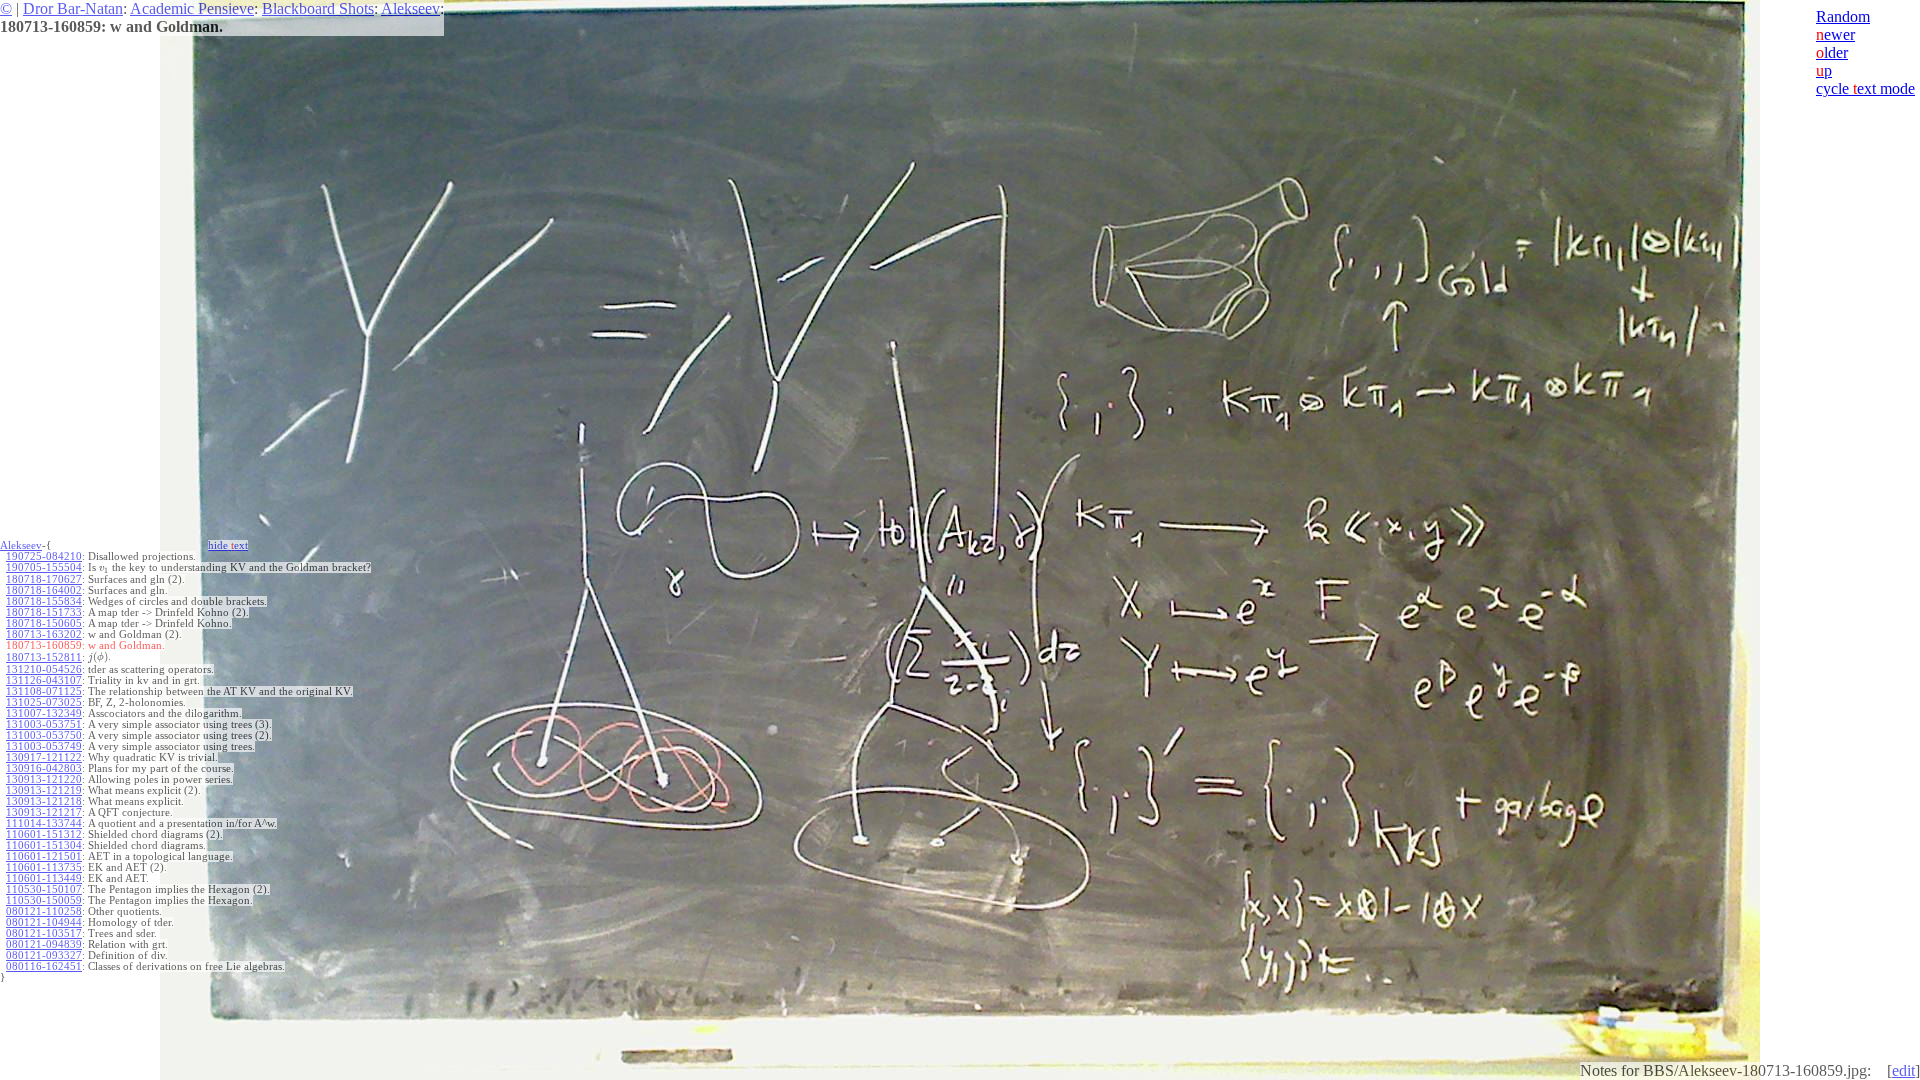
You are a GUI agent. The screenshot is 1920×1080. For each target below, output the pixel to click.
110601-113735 (44, 867)
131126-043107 (44, 680)
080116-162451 (44, 966)
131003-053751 (44, 724)
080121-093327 (44, 955)
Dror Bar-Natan (73, 8)
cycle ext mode (1865, 88)
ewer (1835, 34)
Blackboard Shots (318, 8)
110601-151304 (44, 845)
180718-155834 (44, 601)
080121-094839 (44, 944)
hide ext (228, 545)
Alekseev (410, 8)
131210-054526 (44, 669)
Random (1843, 16)
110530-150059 (44, 900)
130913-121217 (44, 812)
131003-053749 (44, 746)
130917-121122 (44, 757)
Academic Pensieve (192, 8)
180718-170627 (44, 579)
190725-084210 (44, 556)
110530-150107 (44, 889)
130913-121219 (44, 790)
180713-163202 (44, 634)
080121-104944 (44, 922)
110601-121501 (44, 856)
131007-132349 (44, 713)
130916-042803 (44, 768)
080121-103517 (44, 933)
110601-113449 (44, 878)
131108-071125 (44, 691)
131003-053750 (44, 735)
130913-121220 (44, 779)
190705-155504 (44, 567)
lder (1832, 52)
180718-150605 (44, 623)
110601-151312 (44, 834)
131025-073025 (44, 702)
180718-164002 (44, 590)
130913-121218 (44, 801)
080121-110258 (44, 911)
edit (1903, 1070)
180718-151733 (44, 612)
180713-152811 (44, 657)
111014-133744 (44, 823)
